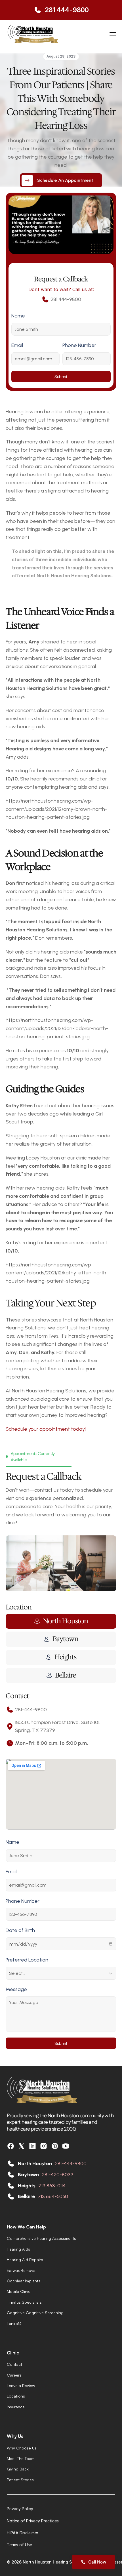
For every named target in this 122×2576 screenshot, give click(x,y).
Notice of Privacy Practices (33, 2521)
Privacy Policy (20, 2509)
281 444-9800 (66, 10)
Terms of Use (19, 2545)
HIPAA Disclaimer (23, 2533)
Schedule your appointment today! (46, 1429)
